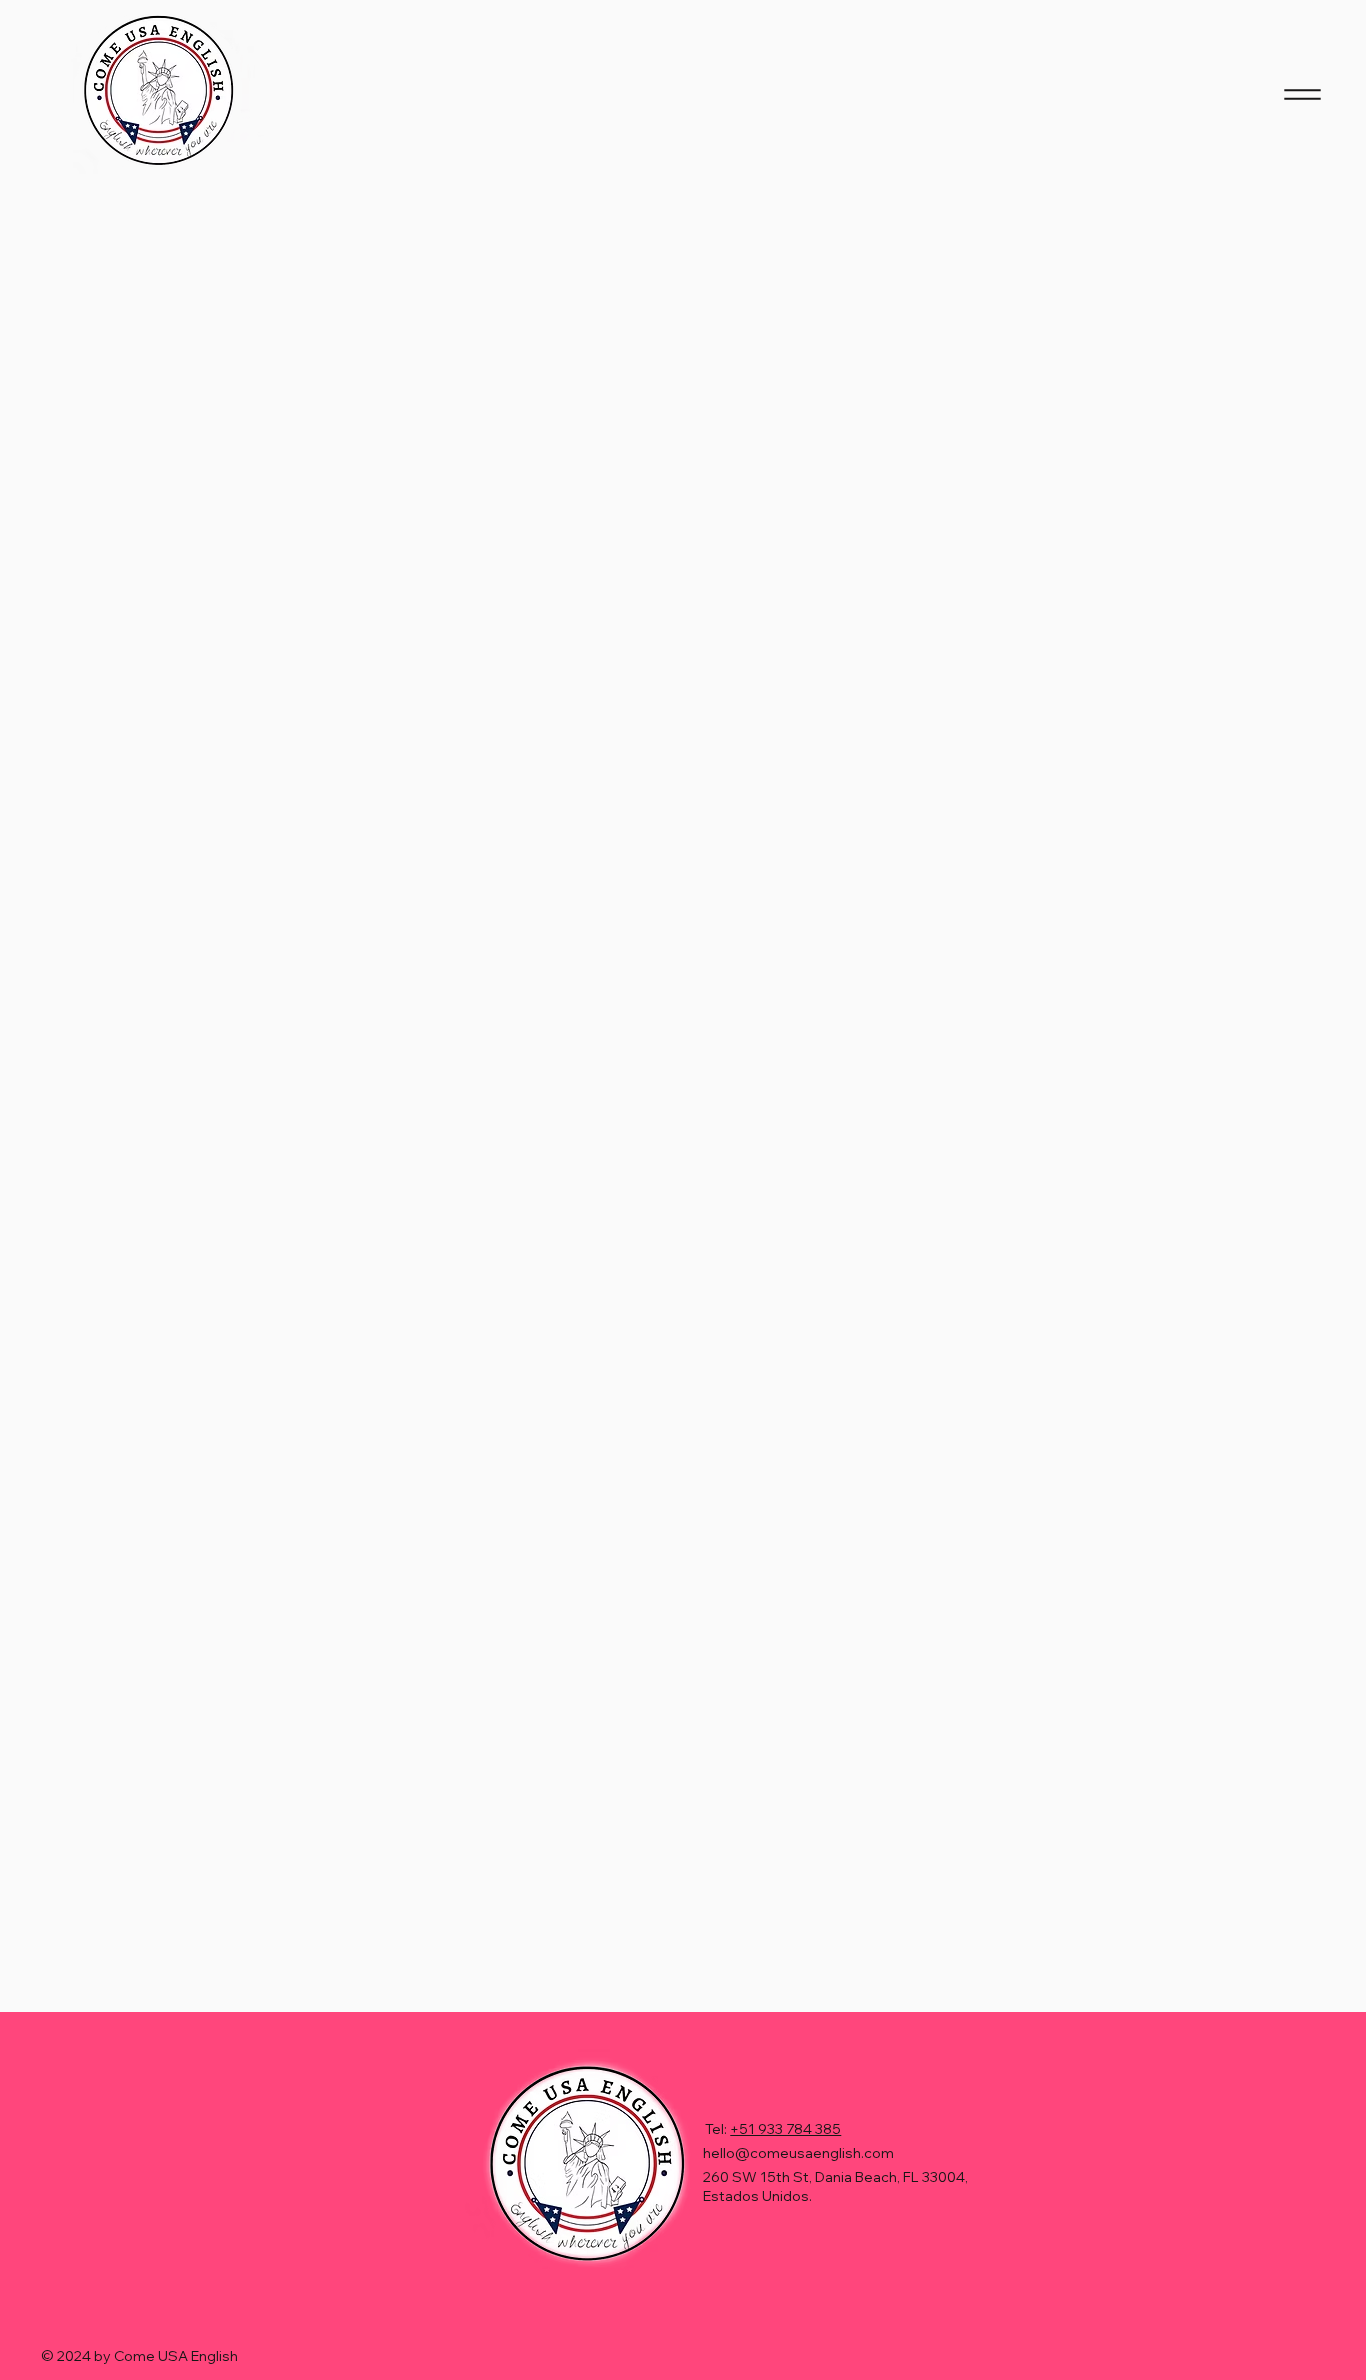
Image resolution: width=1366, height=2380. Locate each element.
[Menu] (1302, 94)
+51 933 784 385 (785, 2129)
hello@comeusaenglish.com (798, 2153)
